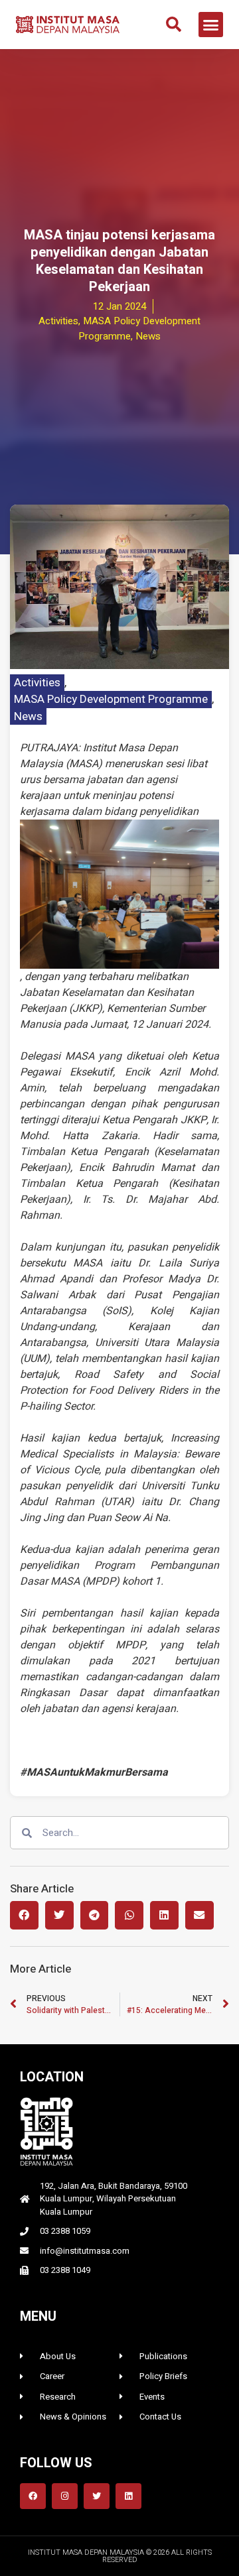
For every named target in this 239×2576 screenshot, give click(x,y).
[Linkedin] (128, 2496)
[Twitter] (97, 2496)
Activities (37, 683)
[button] (174, 25)
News (28, 716)
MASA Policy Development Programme (111, 699)
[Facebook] (33, 2496)
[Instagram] (65, 2496)
